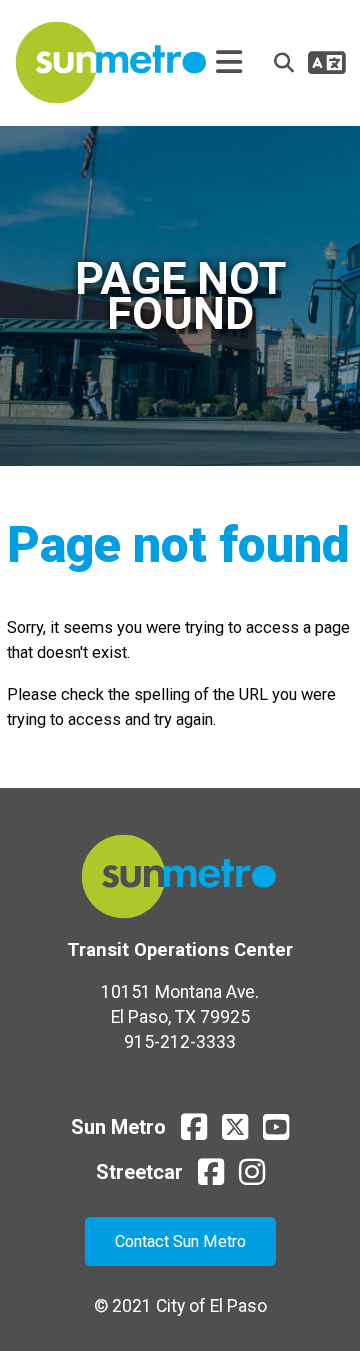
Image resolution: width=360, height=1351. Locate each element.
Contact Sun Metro (180, 1241)
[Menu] (229, 63)
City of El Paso (211, 1306)
